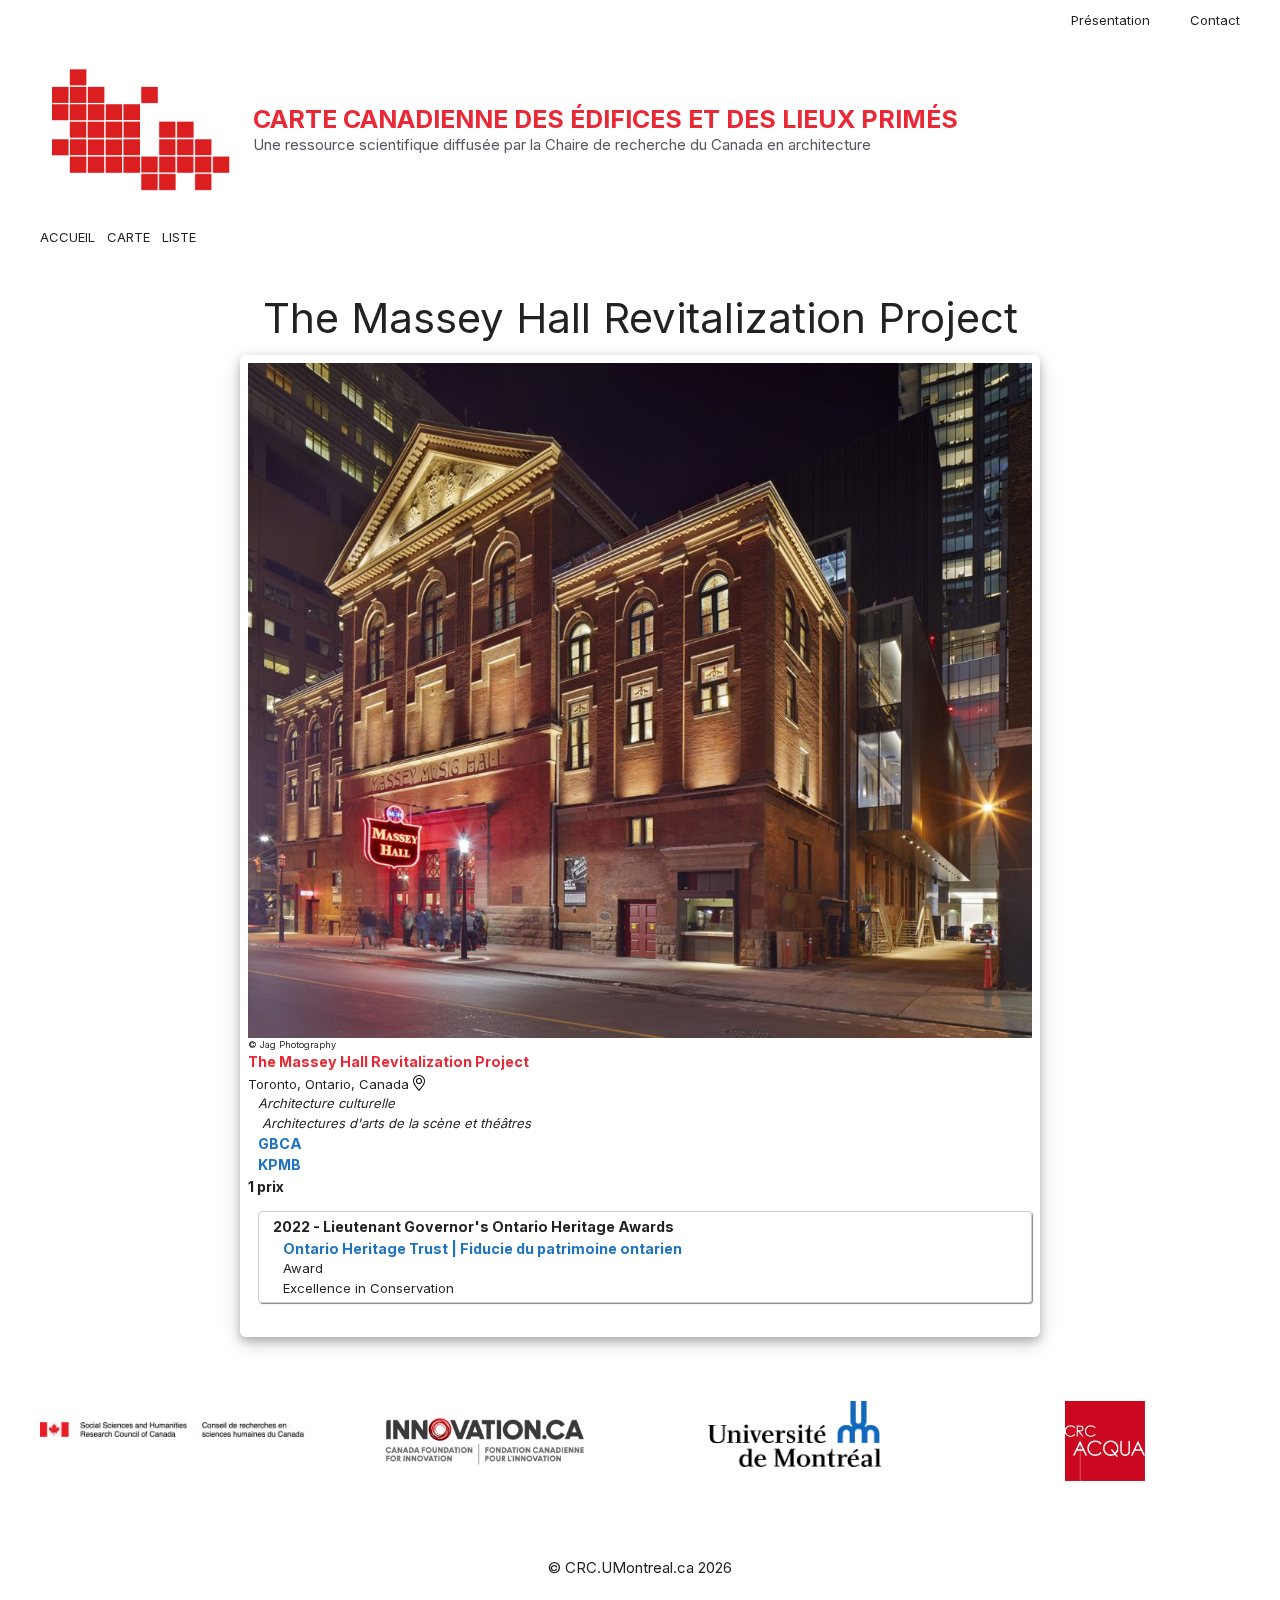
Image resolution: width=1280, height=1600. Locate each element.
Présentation (1110, 20)
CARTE (128, 237)
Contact (1215, 20)
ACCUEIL (67, 237)
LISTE (179, 237)
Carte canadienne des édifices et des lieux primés (605, 119)
